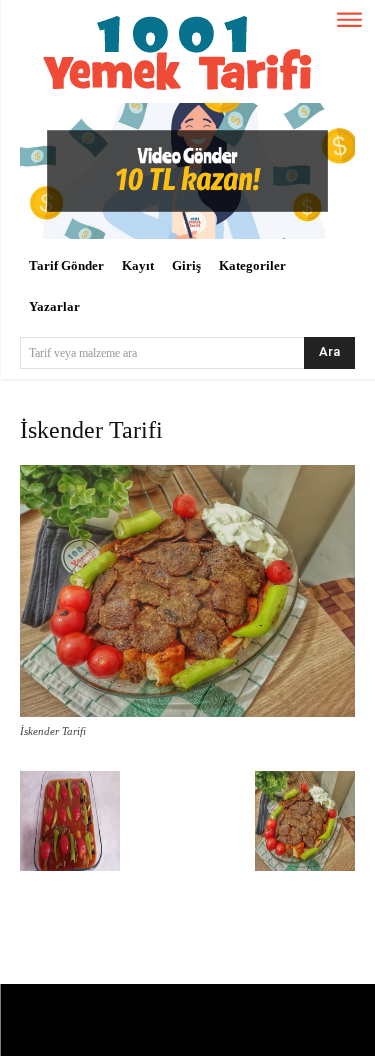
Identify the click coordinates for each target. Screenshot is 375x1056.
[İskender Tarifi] (187, 712)
